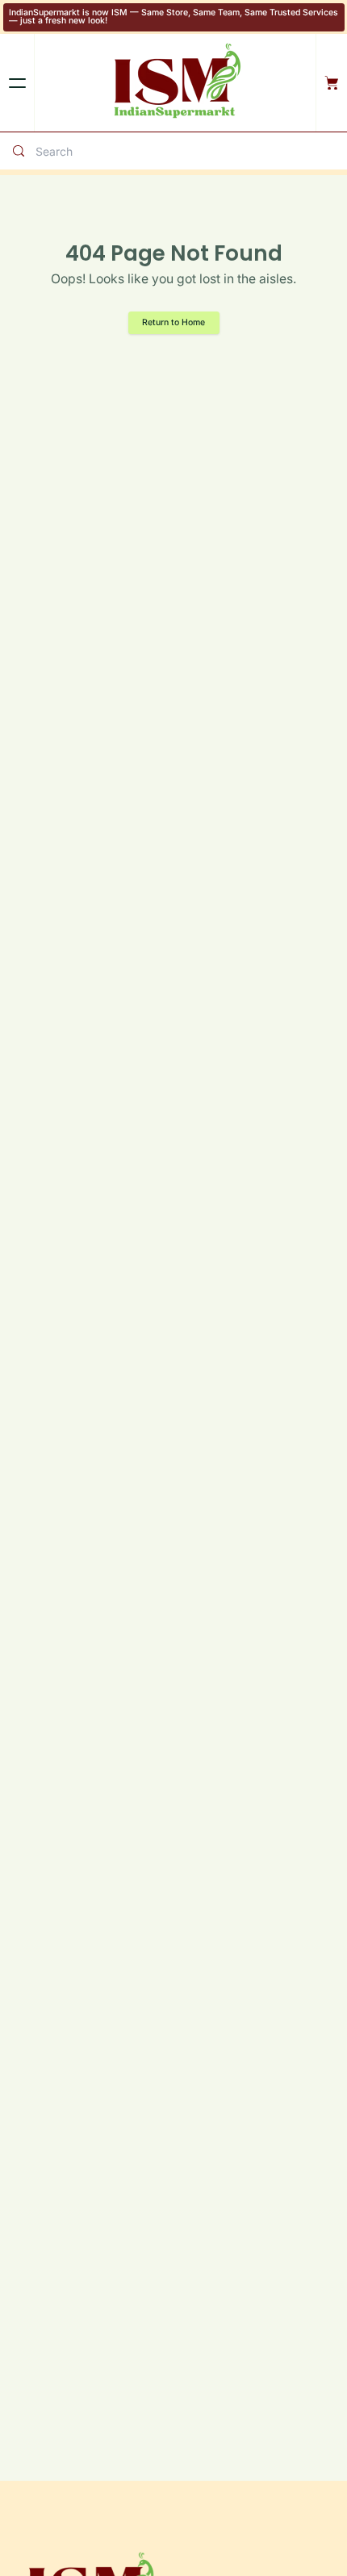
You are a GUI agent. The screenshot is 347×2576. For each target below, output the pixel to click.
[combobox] (188, 151)
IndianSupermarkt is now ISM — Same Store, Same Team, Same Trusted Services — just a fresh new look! (173, 17)
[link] (174, 323)
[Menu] (17, 83)
